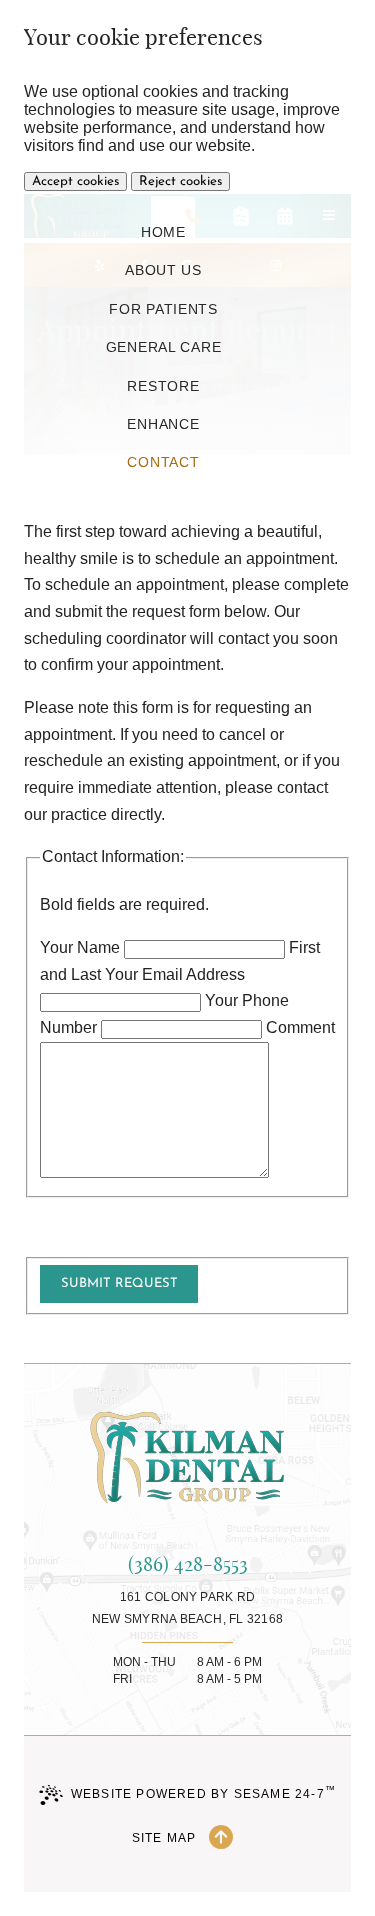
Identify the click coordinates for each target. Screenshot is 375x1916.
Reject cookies (180, 181)
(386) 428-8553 (188, 1564)
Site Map (164, 1838)
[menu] (329, 216)
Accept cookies (75, 181)
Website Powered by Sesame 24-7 (203, 1792)
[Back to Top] (221, 1838)
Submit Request (119, 1283)
